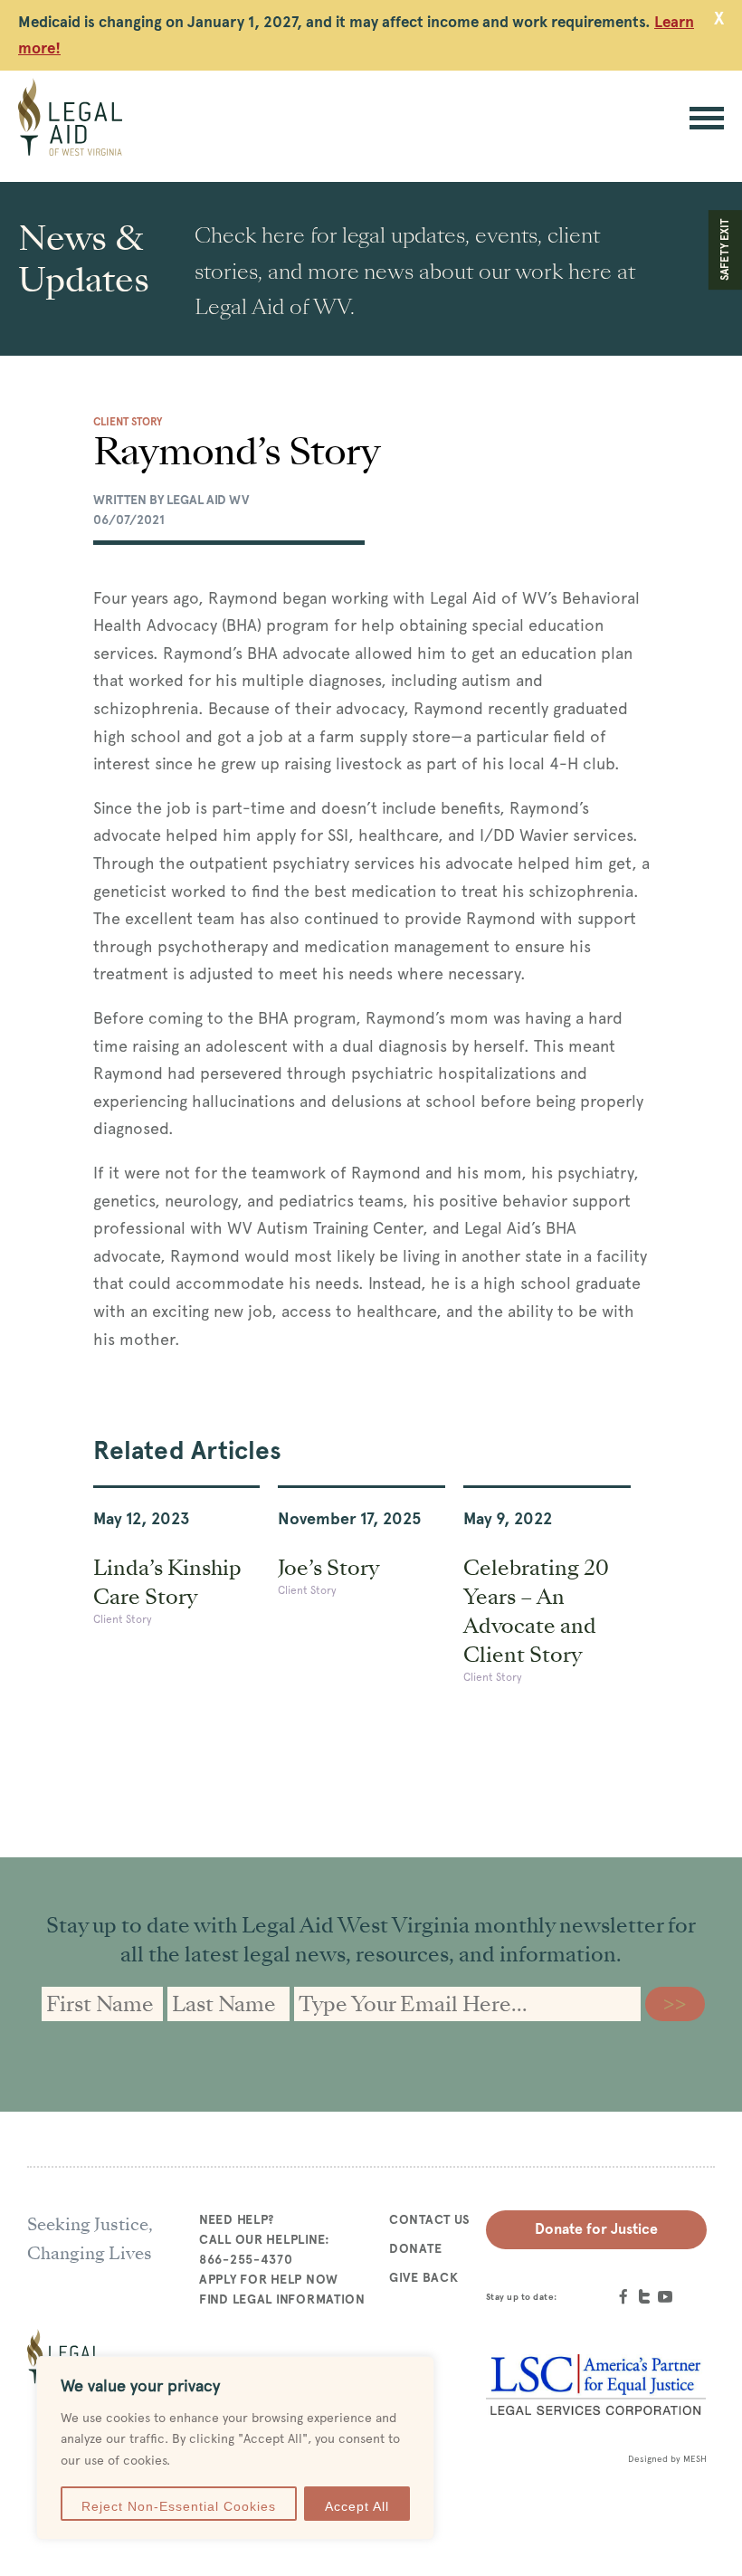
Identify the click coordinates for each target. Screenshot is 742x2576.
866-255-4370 (246, 2259)
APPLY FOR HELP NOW (269, 2279)
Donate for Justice (596, 2229)
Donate (415, 2248)
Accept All (357, 2506)
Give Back (423, 2277)
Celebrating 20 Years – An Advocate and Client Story (536, 1611)
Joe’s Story (328, 1568)
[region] (235, 2448)
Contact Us (430, 2219)
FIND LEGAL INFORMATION (282, 2299)
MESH (695, 2459)
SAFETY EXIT (725, 250)
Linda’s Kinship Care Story (167, 1582)
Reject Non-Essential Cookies (179, 2506)
